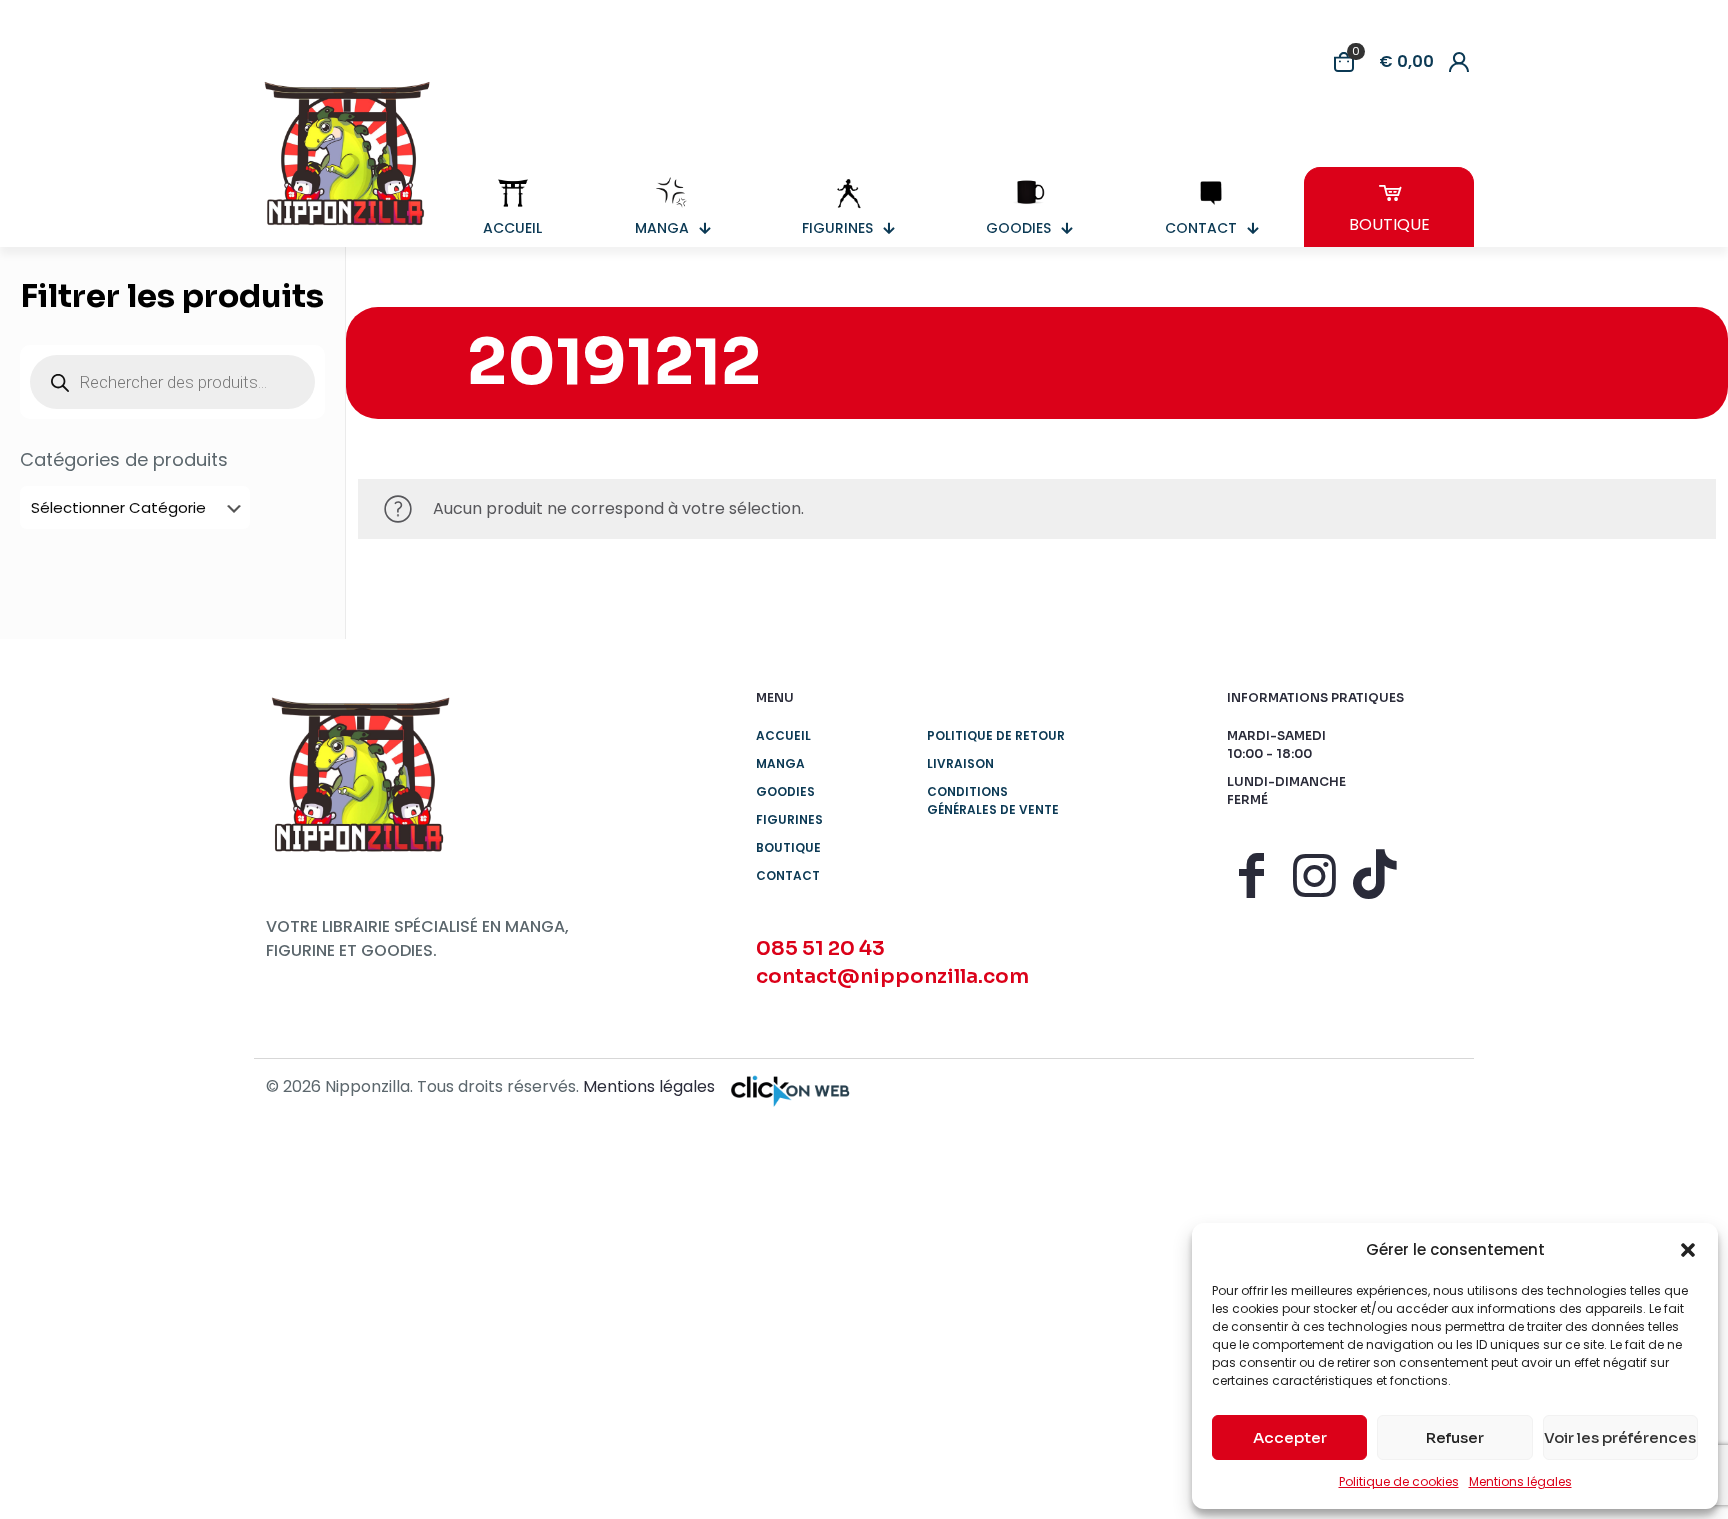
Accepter (1290, 1437)
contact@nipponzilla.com (892, 976)
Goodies (785, 791)
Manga (780, 763)
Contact (788, 875)
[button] (1688, 1250)
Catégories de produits (124, 460)
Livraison (960, 763)
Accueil (783, 735)
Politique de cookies (1399, 1481)
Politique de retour (996, 735)
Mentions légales (1520, 1481)
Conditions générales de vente (993, 800)
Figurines (789, 819)
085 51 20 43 (820, 948)
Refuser (1455, 1437)
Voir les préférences (1620, 1437)
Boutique (788, 847)
